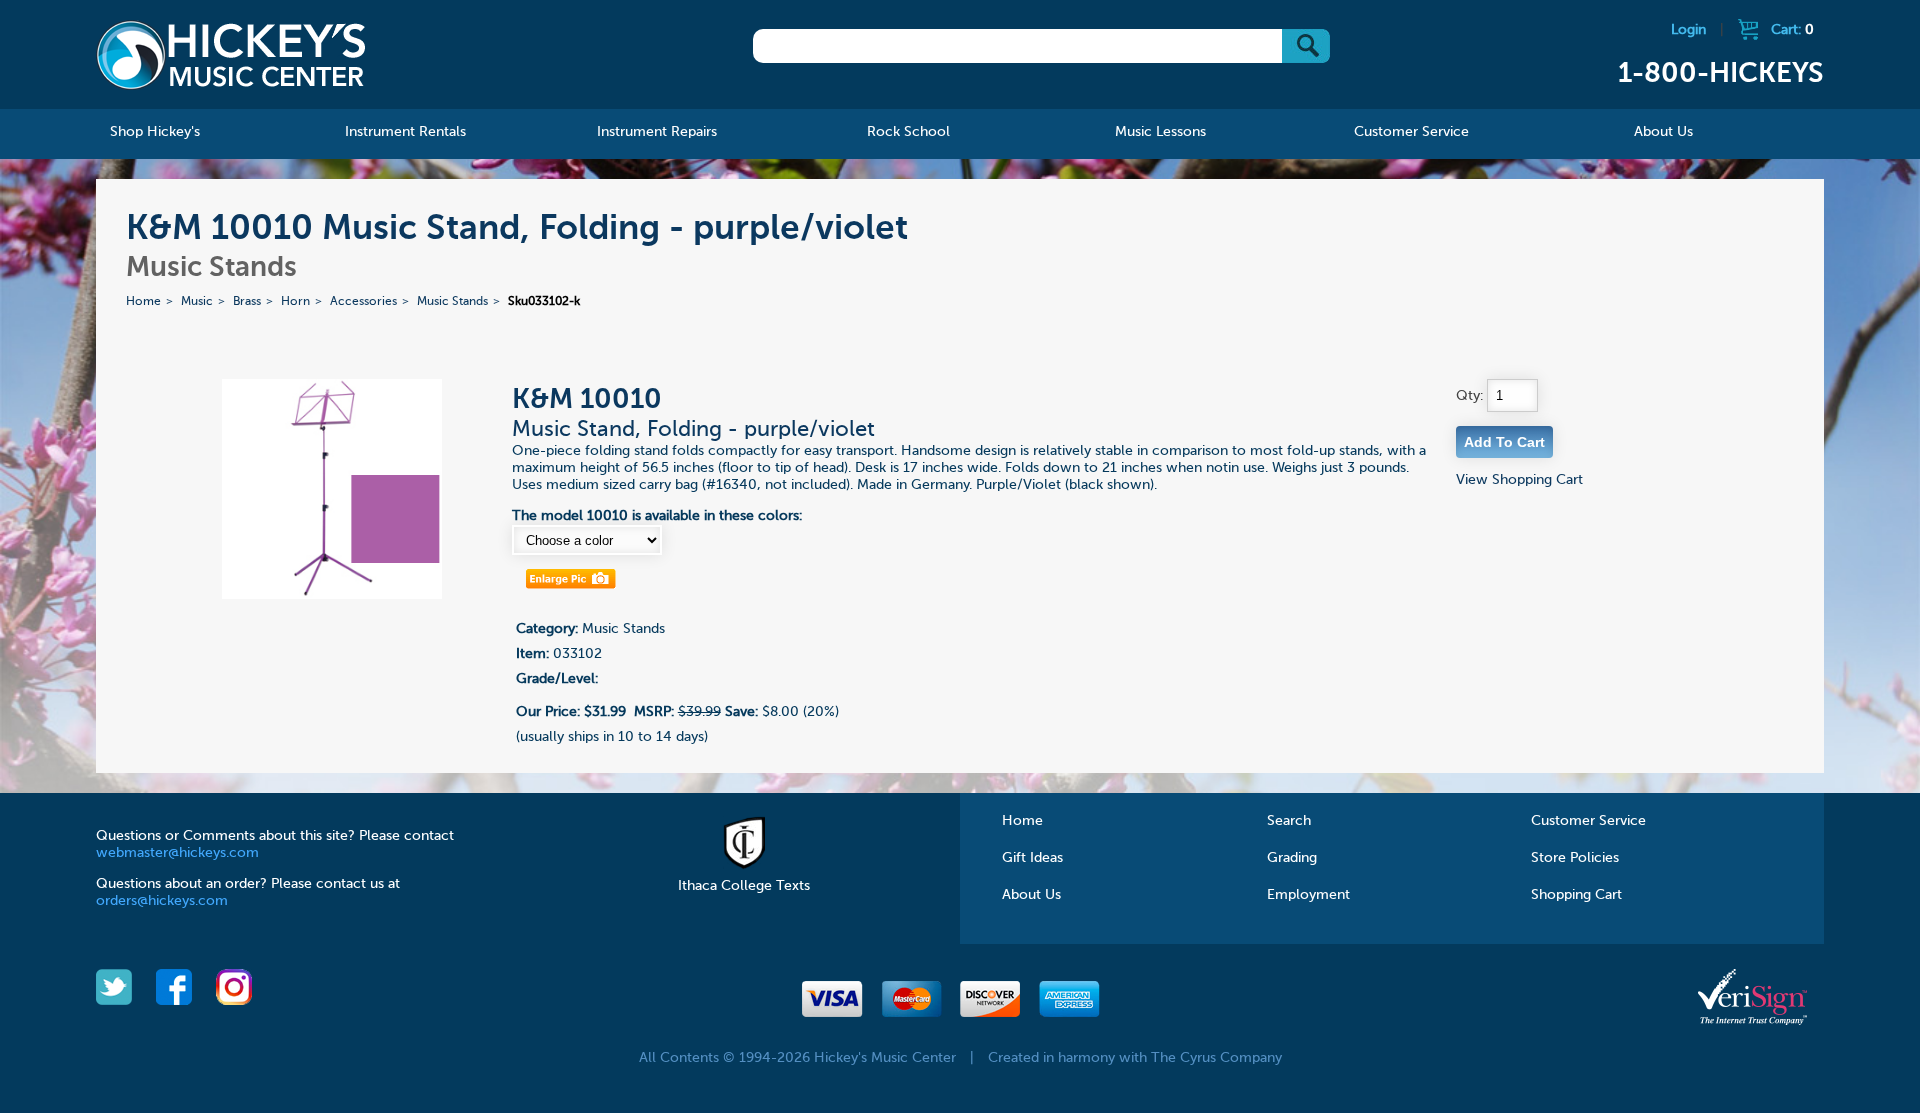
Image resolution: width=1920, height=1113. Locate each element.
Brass (247, 302)
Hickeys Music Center (231, 55)
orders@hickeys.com (162, 901)
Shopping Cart (1576, 895)
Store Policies (1575, 858)
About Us (1031, 895)
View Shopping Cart (1519, 480)
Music (197, 302)
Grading (1292, 858)
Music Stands (452, 302)
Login (1688, 30)
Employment (1308, 895)
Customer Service (1588, 821)
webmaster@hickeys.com (177, 853)
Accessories (363, 302)
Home (143, 302)
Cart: (1792, 30)
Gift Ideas (1032, 858)
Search (1289, 821)
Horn (295, 302)
